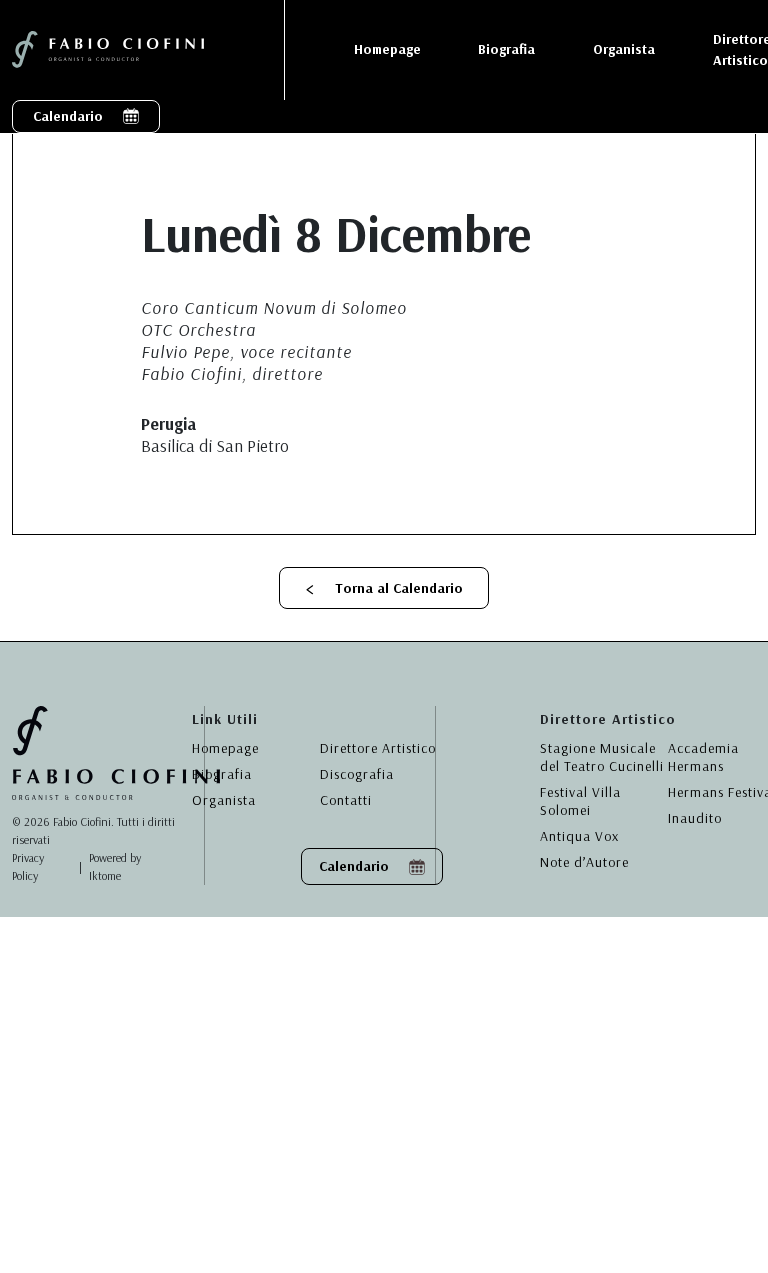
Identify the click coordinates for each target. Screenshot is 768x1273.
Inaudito (695, 818)
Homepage (225, 748)
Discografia (357, 774)
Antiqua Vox (579, 836)
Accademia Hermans (703, 757)
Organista (224, 800)
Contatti (346, 800)
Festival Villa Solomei (580, 801)
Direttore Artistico (378, 748)
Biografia (222, 774)
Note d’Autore (584, 862)
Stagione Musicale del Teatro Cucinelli (602, 757)
